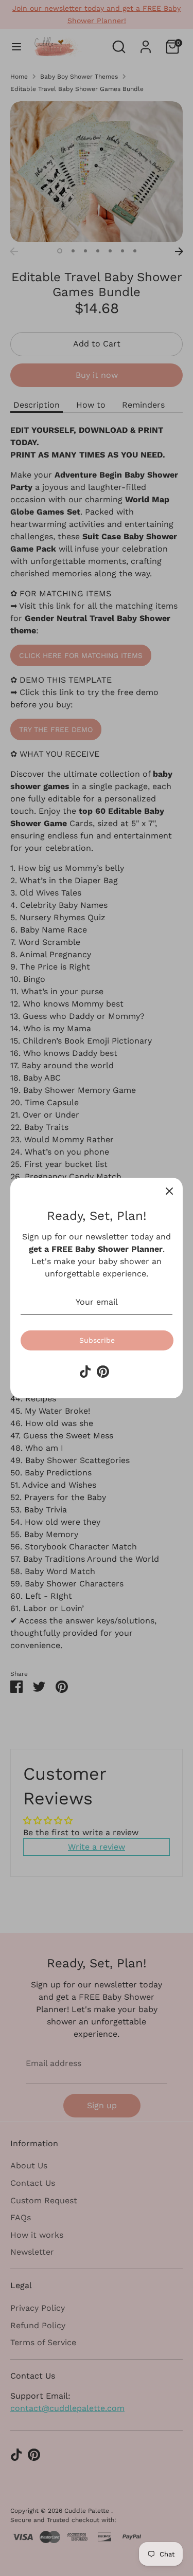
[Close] (169, 1191)
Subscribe (97, 1340)
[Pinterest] (103, 1372)
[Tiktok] (85, 1372)
